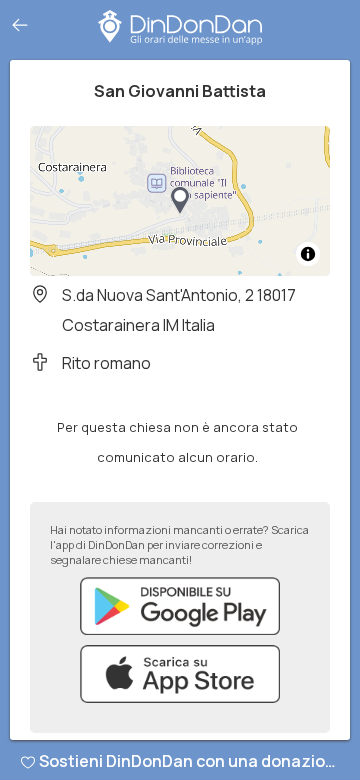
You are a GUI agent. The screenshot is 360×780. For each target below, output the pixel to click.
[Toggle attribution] (308, 254)
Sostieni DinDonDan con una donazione (192, 761)
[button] (180, 201)
